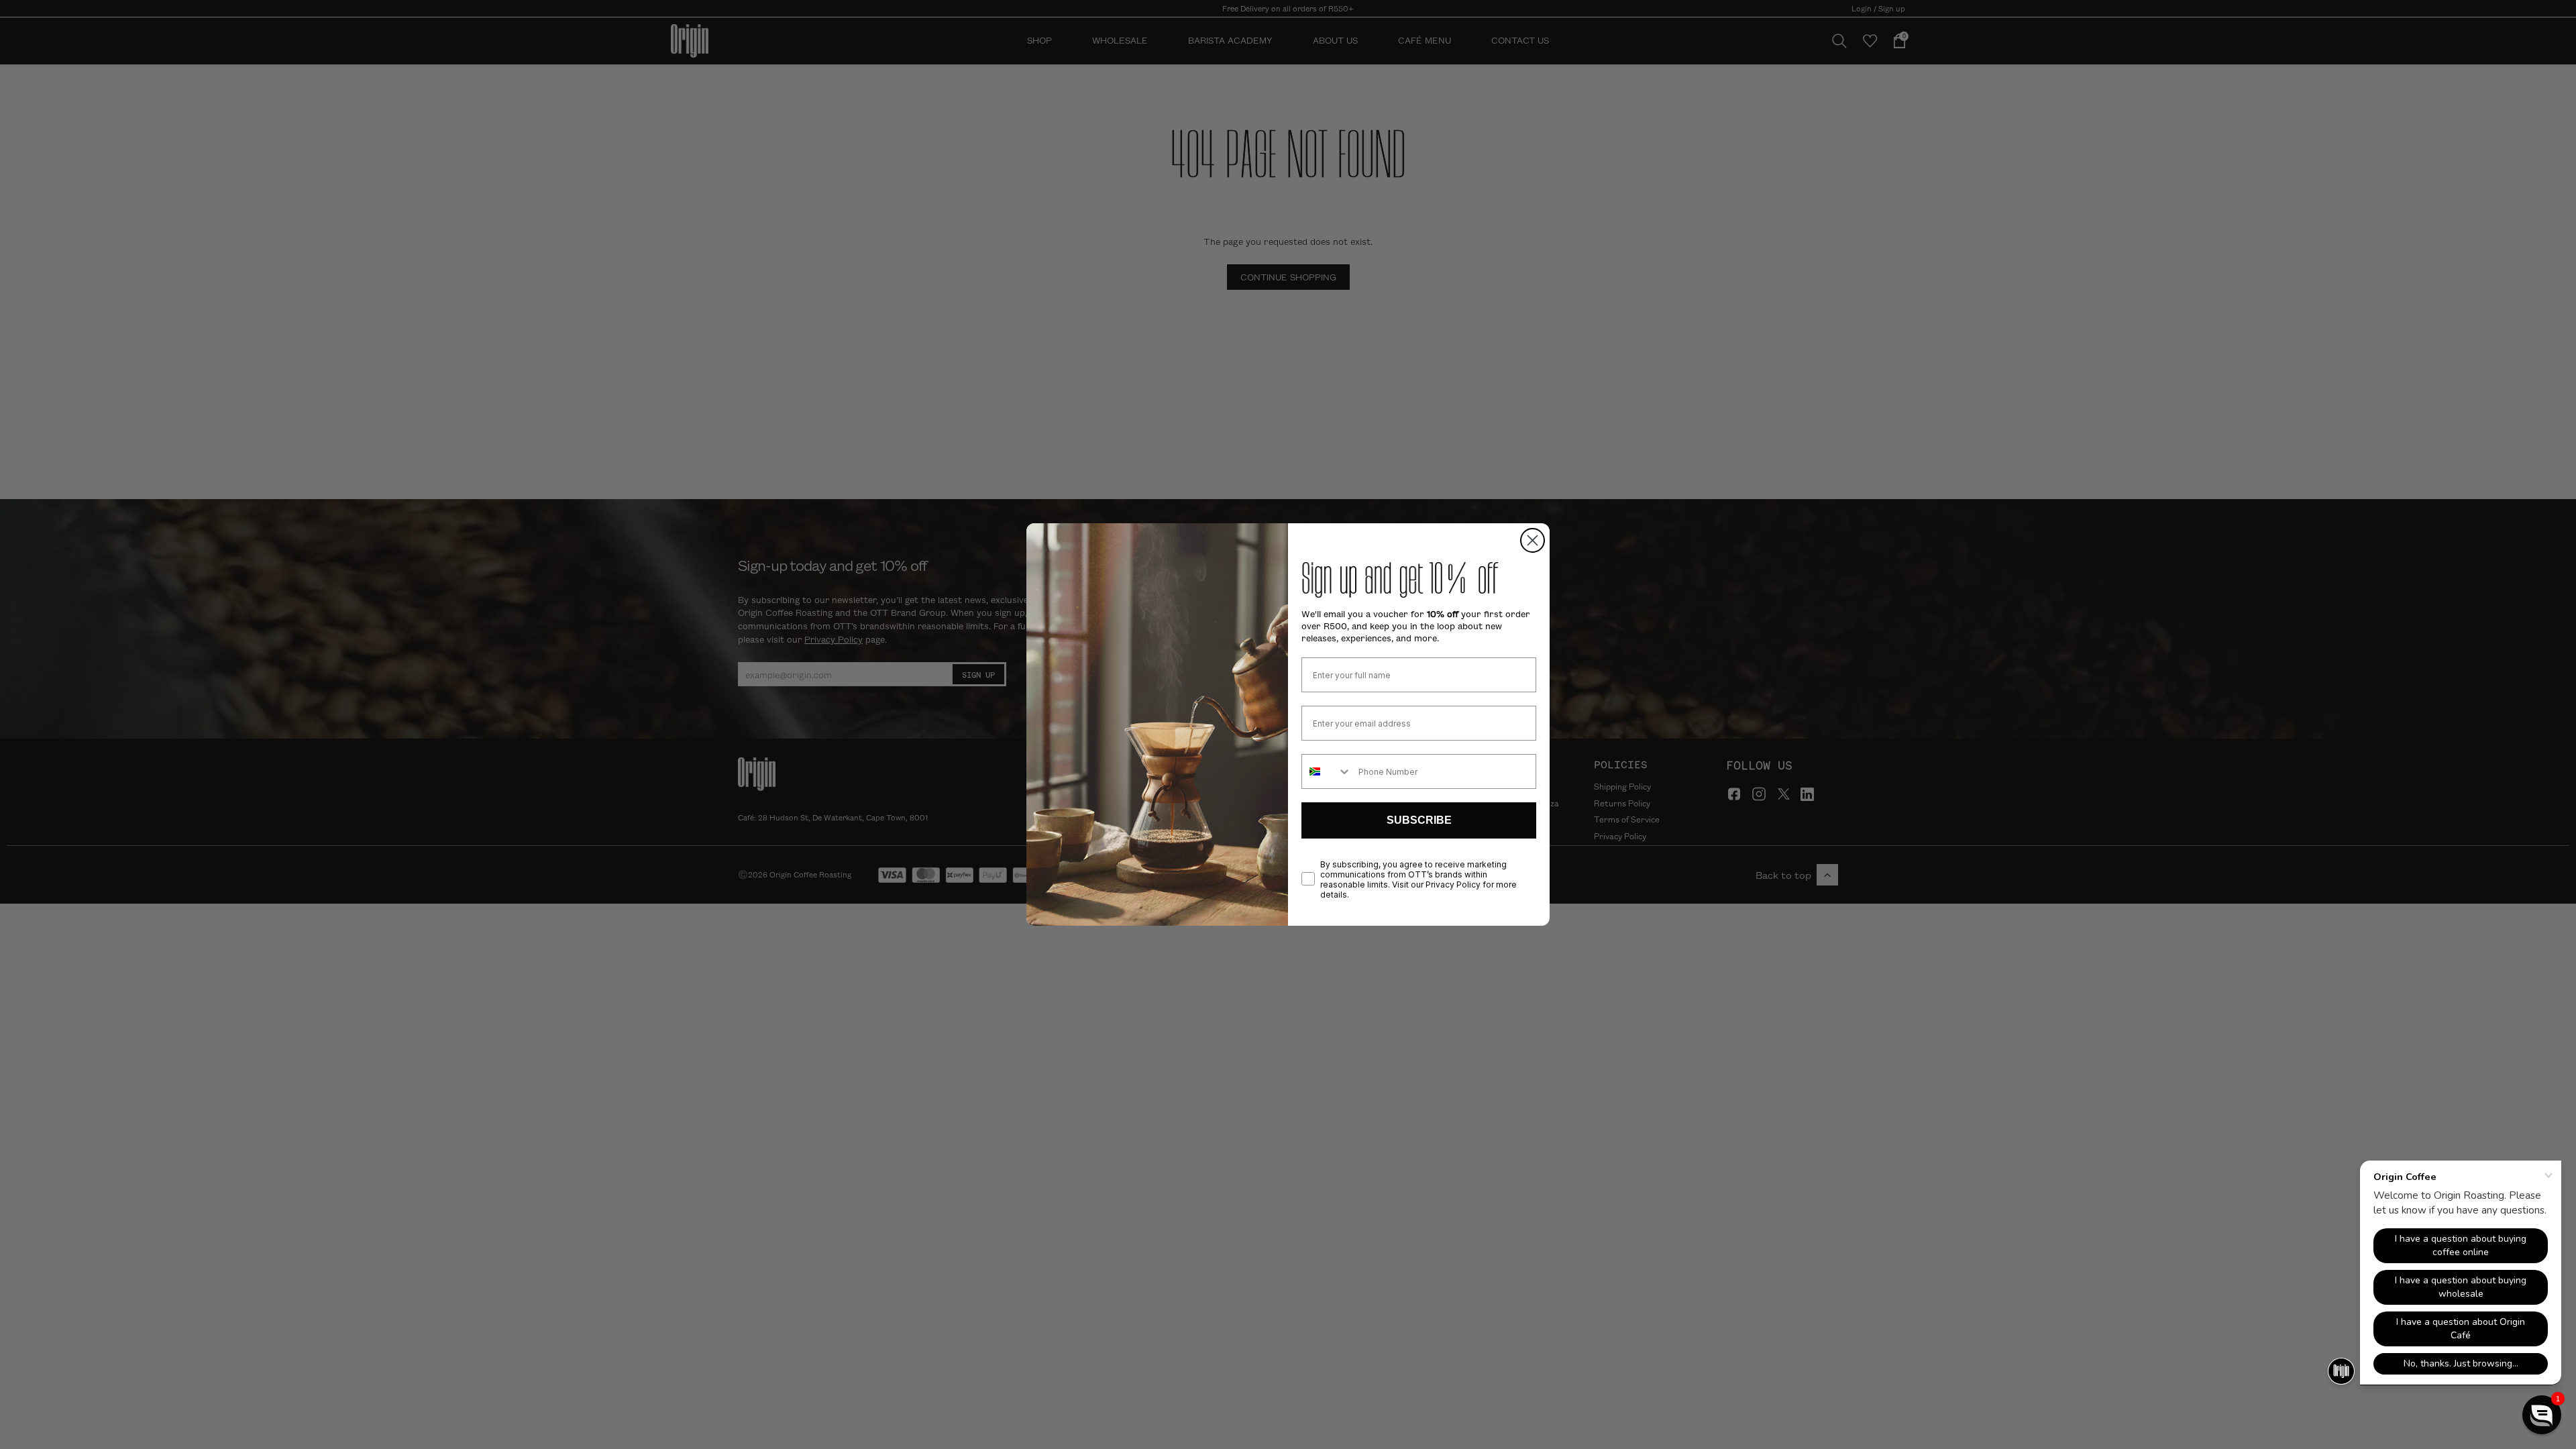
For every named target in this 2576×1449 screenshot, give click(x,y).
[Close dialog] (1533, 540)
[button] (2542, 1415)
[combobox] (1327, 771)
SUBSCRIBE (1419, 820)
